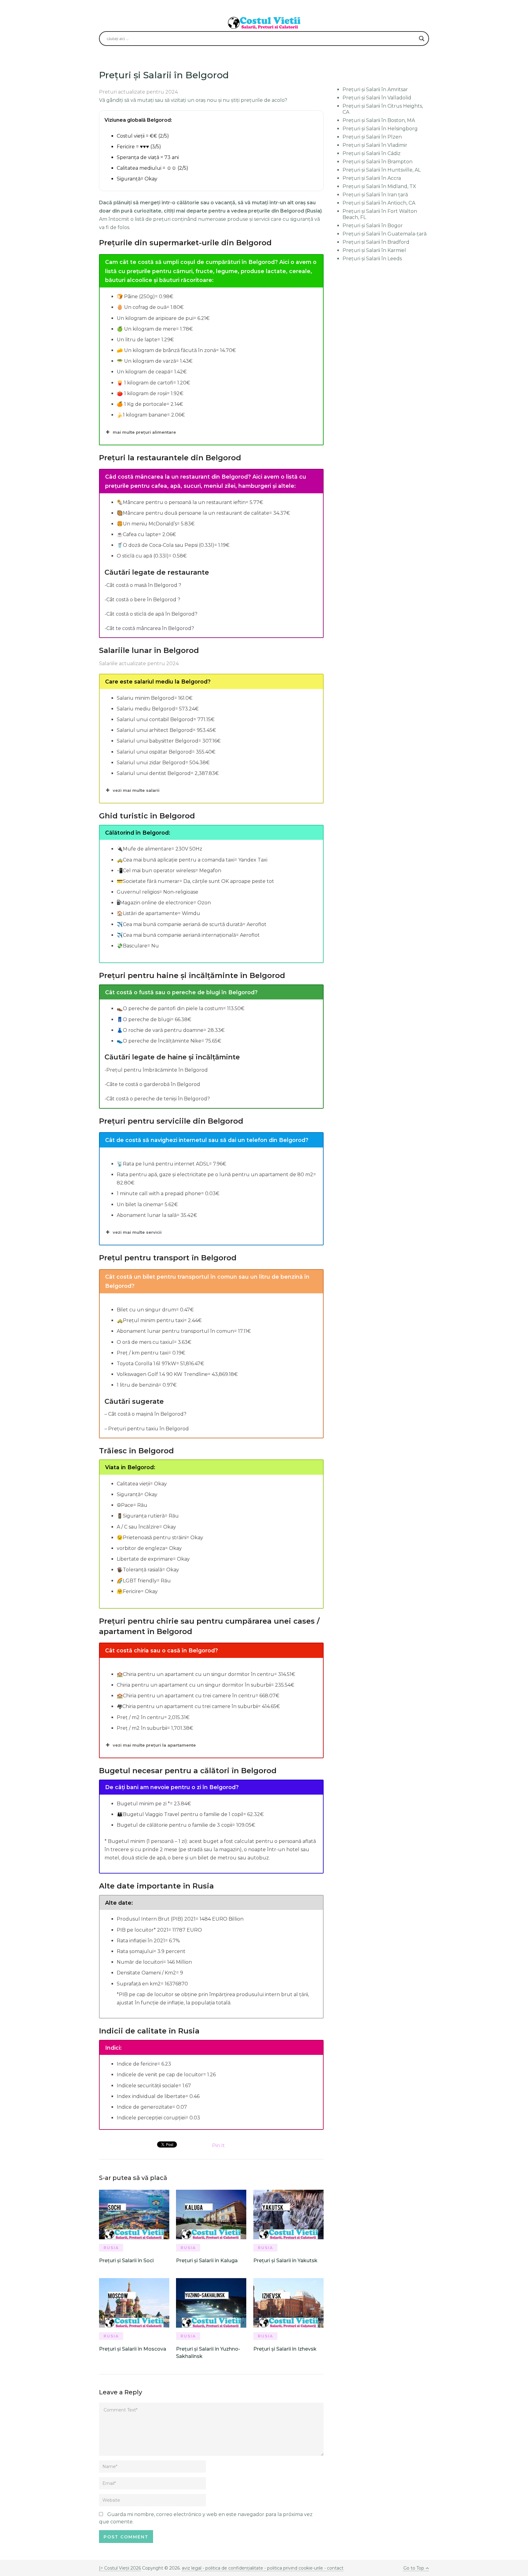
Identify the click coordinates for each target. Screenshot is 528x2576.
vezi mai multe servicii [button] (137, 1232)
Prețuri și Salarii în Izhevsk (285, 2349)
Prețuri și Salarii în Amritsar (375, 89)
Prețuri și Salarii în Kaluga (207, 2261)
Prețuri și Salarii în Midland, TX (379, 186)
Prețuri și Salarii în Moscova (133, 2349)
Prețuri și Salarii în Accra (372, 178)
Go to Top (414, 2568)
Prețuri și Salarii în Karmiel (374, 250)
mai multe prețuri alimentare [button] (144, 432)
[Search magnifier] (422, 39)
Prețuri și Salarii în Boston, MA (379, 120)
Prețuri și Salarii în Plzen (372, 137)
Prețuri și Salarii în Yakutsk (285, 2261)
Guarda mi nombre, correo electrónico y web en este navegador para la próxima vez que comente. (206, 2518)
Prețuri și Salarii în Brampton (378, 162)
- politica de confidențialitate (233, 2568)
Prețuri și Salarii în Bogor (373, 226)
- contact (333, 2568)
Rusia (111, 2248)
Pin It (218, 2146)
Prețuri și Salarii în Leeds (372, 259)
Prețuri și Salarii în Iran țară (375, 195)
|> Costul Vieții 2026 (120, 2568)
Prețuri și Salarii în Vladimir (375, 145)
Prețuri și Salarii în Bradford (376, 242)
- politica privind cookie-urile (294, 2568)
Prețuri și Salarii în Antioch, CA (379, 203)
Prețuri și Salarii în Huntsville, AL (382, 170)
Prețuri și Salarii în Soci (126, 2261)
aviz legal (192, 2568)
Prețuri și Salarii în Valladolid (377, 98)
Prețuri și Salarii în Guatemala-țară (385, 234)
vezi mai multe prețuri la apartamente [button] (154, 1745)
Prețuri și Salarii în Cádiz (372, 153)
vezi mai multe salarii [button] (136, 790)
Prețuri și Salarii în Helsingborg (380, 129)
